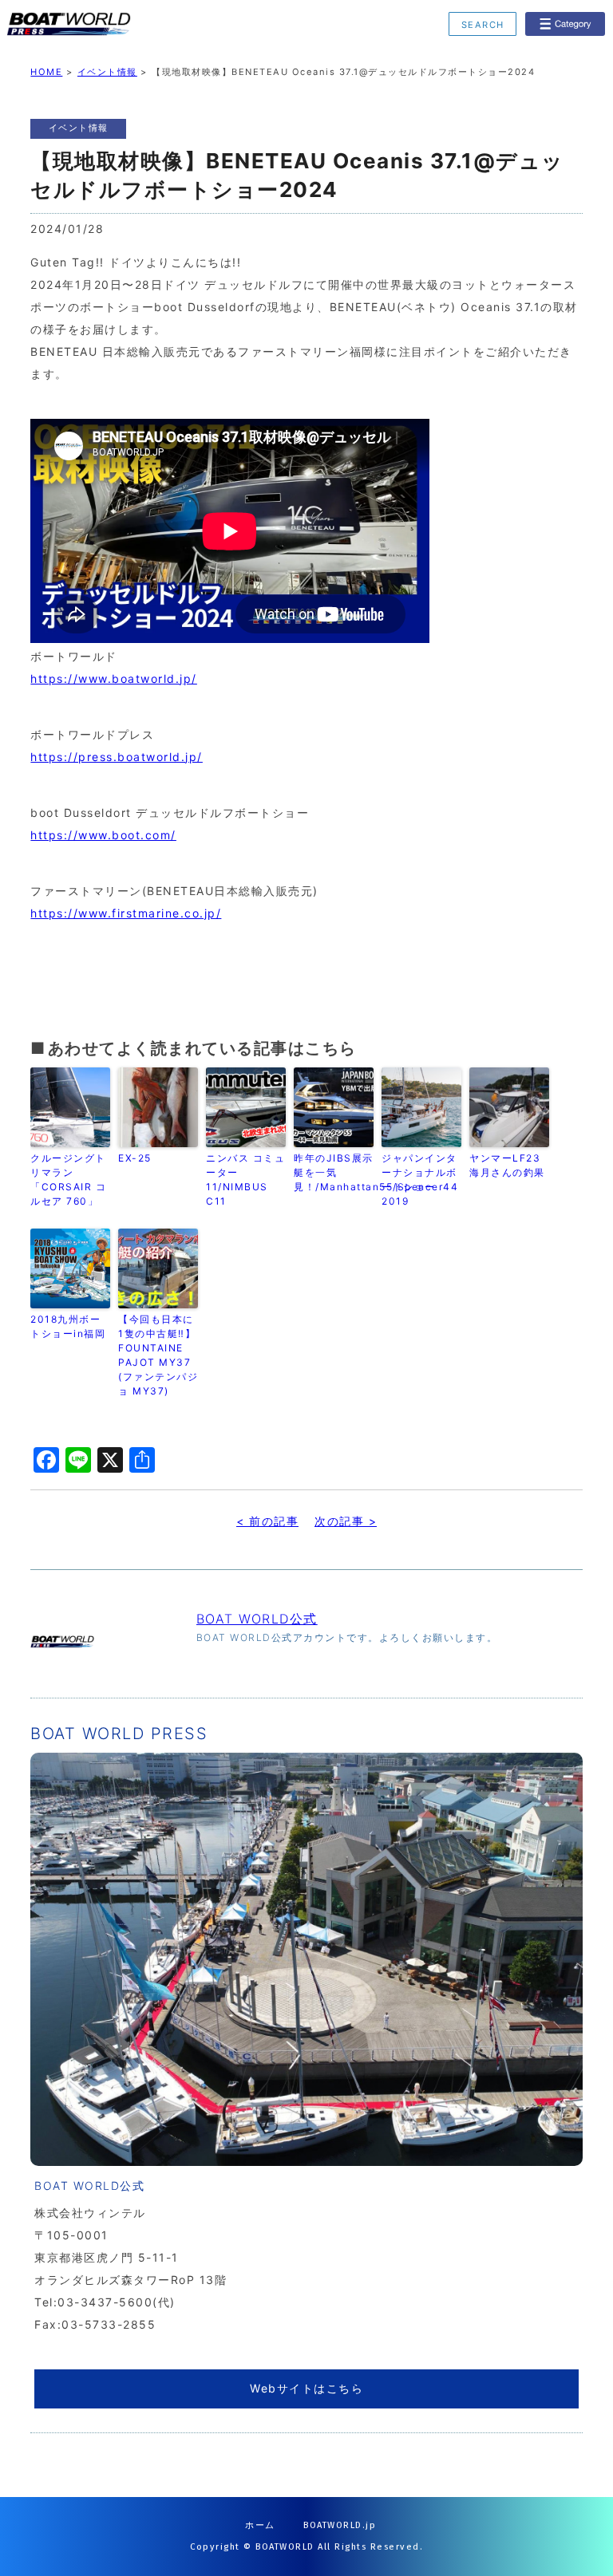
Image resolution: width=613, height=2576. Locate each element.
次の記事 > (346, 1521)
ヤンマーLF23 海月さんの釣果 (507, 1165)
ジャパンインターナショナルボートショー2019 (419, 1180)
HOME (46, 72)
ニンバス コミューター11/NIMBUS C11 (245, 1180)
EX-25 (135, 1158)
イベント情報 (107, 72)
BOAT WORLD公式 (257, 1619)
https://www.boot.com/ (103, 835)
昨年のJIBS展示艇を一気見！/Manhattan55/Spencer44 (334, 1172)
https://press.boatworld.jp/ (117, 757)
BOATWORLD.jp (340, 2525)
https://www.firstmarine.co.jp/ (126, 913)
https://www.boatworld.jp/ (114, 679)
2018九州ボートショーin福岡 (68, 1326)
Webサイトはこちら (306, 2388)
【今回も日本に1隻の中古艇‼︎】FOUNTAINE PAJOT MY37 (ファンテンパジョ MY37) (158, 1355)
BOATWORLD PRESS (129, 24)
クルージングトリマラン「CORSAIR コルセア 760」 (68, 1180)
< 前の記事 (267, 1521)
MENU (565, 24)
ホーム (260, 2525)
